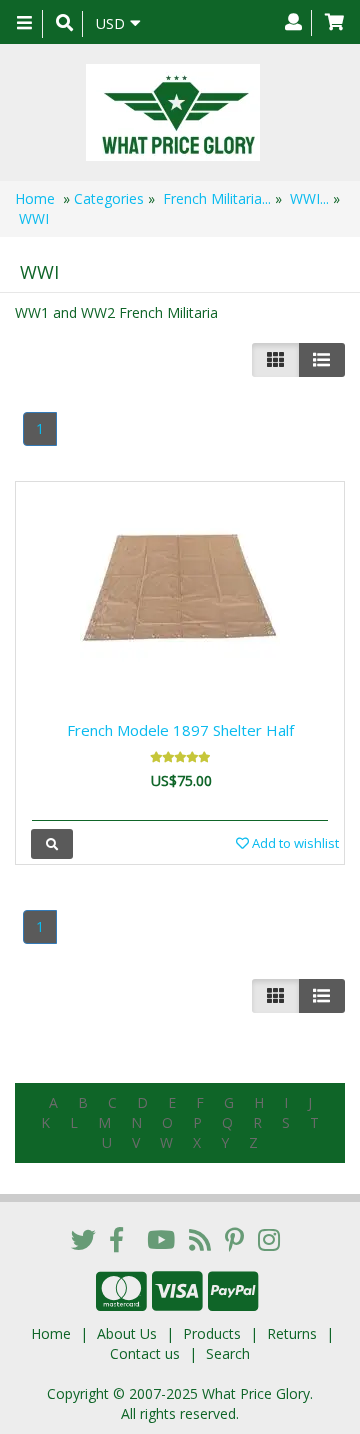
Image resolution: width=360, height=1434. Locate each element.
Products (212, 1333)
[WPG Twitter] (83, 1239)
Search (228, 1353)
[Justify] (321, 360)
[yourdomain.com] (172, 112)
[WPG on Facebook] (116, 1239)
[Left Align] (275, 360)
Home (35, 198)
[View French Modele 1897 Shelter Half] (52, 843)
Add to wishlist (294, 843)
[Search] (64, 24)
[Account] (293, 23)
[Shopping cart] (334, 23)
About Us (127, 1333)
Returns (292, 1333)
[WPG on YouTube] (161, 1239)
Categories (109, 198)
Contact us (145, 1353)
